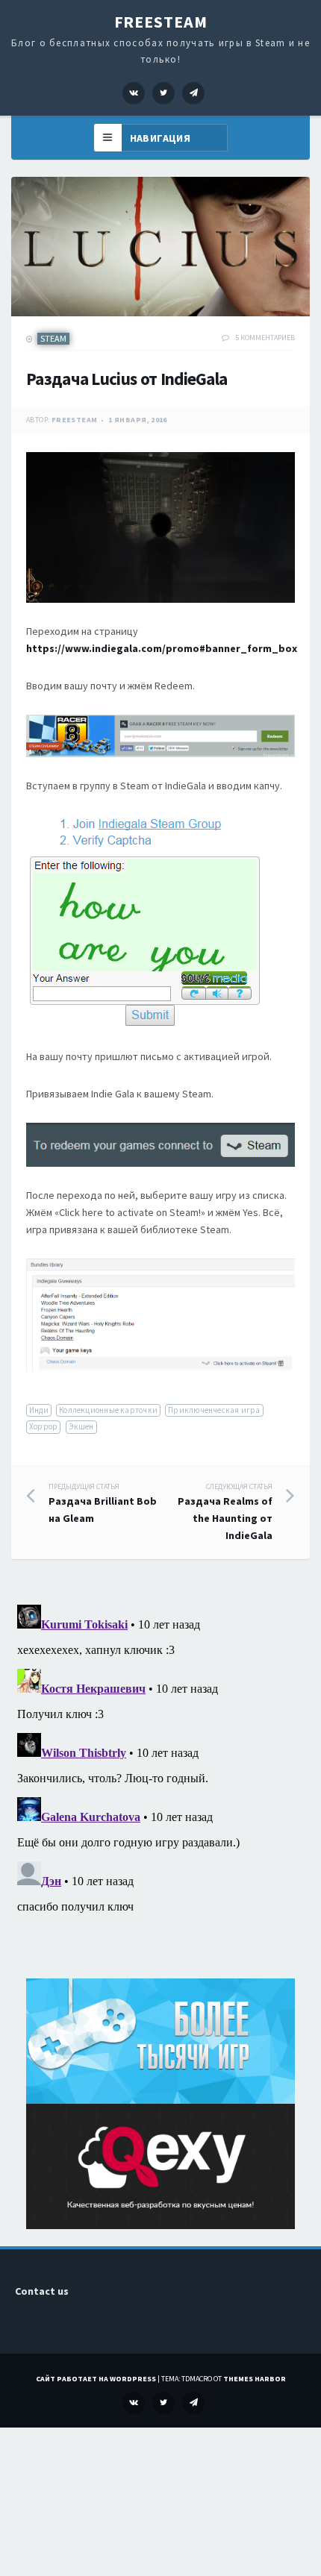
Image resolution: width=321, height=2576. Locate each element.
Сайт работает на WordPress (96, 2379)
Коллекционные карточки (108, 1410)
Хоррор (43, 1426)
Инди (39, 1410)
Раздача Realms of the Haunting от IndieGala (225, 1512)
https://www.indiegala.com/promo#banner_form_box (162, 648)
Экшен (81, 1426)
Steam (53, 338)
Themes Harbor (255, 2379)
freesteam (75, 420)
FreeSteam (161, 22)
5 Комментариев (265, 338)
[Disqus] (160, 1785)
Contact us (42, 2291)
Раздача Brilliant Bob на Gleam (103, 1504)
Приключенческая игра (214, 1410)
